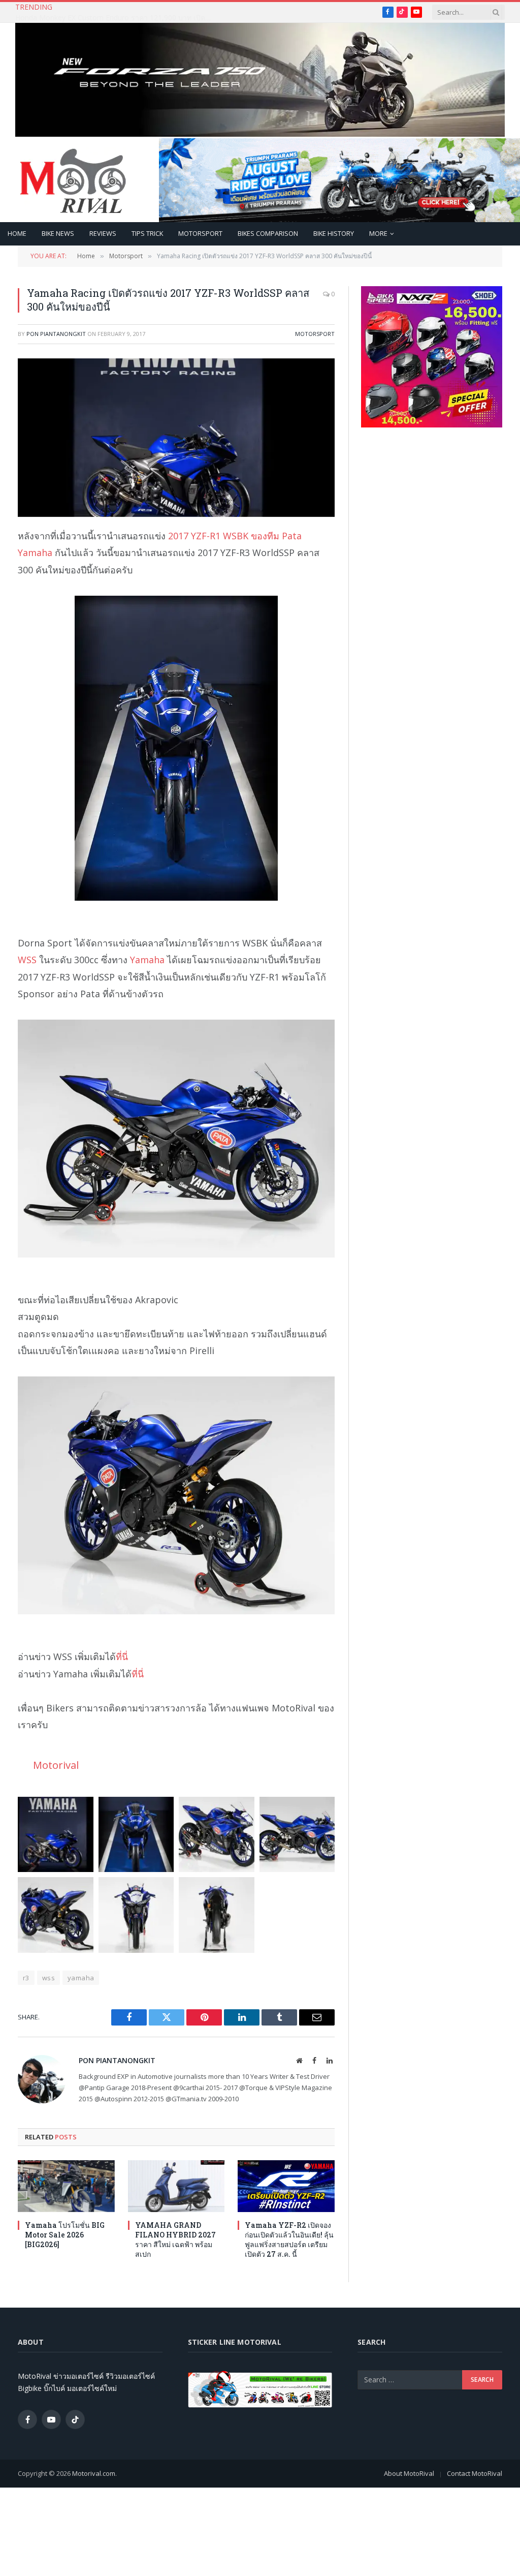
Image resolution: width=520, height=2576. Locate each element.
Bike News (58, 233)
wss (48, 1978)
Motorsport (200, 233)
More (378, 233)
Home (17, 233)
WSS (27, 960)
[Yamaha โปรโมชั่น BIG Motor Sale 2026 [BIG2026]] (66, 2186)
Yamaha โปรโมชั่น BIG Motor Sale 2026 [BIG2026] (65, 2235)
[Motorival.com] (73, 180)
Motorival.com (94, 2473)
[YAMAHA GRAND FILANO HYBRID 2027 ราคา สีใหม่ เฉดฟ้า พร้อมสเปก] (176, 2186)
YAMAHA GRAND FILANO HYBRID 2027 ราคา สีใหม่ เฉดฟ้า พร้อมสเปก (175, 2240)
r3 (26, 1978)
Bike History (334, 233)
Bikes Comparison (268, 233)
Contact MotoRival (475, 2473)
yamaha (81, 1978)
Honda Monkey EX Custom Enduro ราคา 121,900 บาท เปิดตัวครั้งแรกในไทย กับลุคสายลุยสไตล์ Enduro (117, 18)
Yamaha (147, 960)
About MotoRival (409, 2473)
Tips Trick (147, 233)
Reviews (103, 233)
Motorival (56, 1765)
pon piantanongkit (56, 334)
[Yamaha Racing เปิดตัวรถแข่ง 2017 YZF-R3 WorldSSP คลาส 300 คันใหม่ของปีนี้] (176, 438)
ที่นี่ (122, 1657)
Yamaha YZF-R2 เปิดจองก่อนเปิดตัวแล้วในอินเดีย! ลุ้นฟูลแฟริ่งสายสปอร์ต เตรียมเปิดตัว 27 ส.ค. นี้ (289, 2240)
